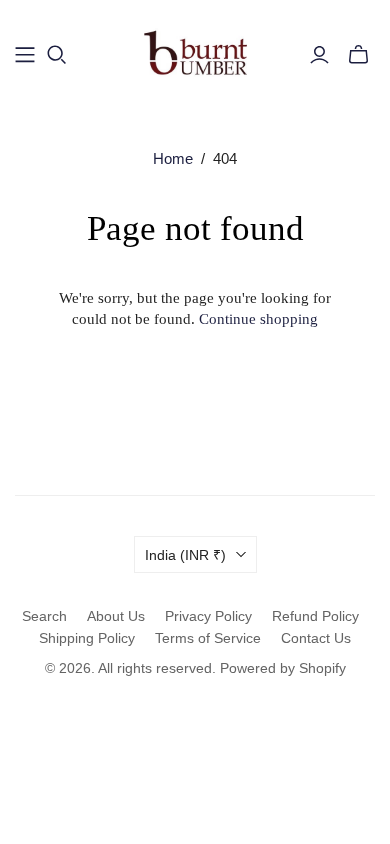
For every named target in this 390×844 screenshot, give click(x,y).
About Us (116, 616)
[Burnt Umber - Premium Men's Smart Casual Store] (195, 51)
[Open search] (57, 55)
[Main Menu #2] (25, 55)
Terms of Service (208, 638)
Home (173, 158)
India (185, 555)
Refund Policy (315, 616)
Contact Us (316, 638)
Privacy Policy (208, 616)
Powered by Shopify (283, 668)
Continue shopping (258, 319)
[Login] (319, 55)
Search (44, 616)
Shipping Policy (87, 638)
